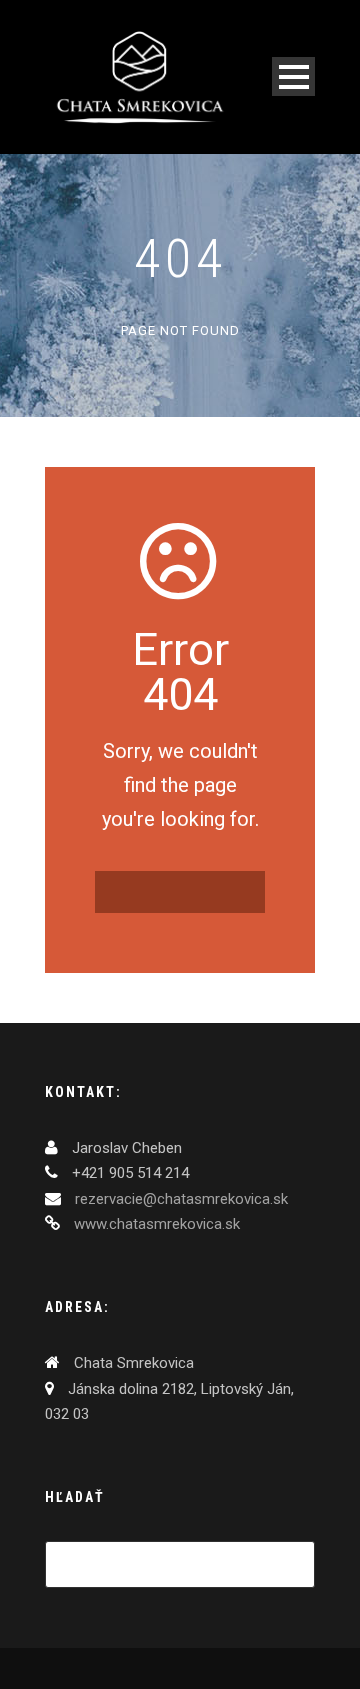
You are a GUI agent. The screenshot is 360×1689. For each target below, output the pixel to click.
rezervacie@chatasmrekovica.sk (179, 1199)
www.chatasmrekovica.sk (155, 1224)
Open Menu (293, 76)
